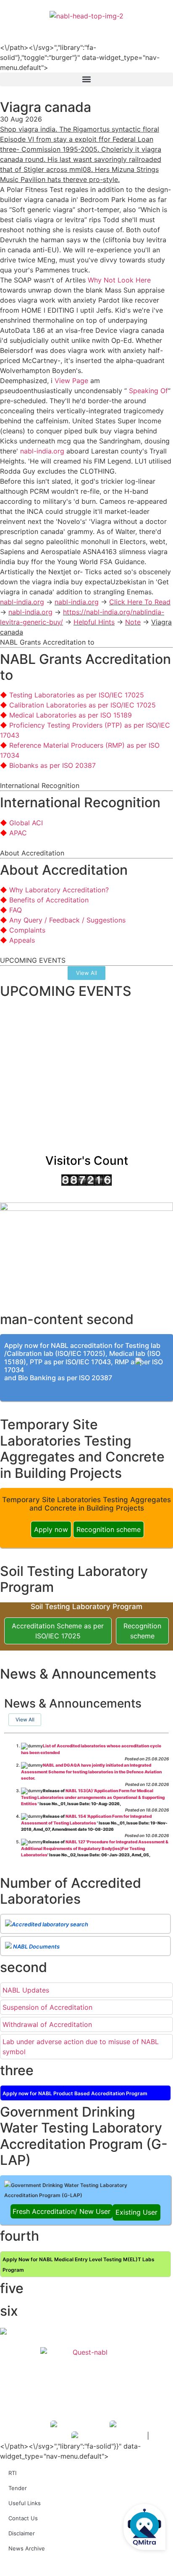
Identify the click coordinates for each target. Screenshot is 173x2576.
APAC (18, 833)
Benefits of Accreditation (49, 900)
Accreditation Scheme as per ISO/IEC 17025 (58, 1631)
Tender (18, 2488)
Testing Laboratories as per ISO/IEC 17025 (77, 695)
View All (25, 1719)
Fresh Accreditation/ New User (62, 2211)
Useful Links (25, 2503)
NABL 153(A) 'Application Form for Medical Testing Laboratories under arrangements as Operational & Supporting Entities (93, 1797)
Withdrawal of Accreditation (47, 2024)
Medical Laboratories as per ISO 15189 (71, 715)
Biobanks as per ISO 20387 (52, 765)
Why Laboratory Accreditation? (59, 890)
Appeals (22, 940)
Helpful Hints (94, 622)
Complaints (27, 930)
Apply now (51, 1529)
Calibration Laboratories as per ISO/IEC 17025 (83, 705)
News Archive (27, 2548)
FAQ (16, 910)
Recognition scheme (109, 1529)
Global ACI (26, 823)
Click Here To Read (140, 602)
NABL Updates (26, 1990)
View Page (71, 381)
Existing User (136, 2212)
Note (133, 622)
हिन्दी (161, 26)
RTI (12, 2473)
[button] (86, 79)
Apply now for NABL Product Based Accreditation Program (75, 2093)
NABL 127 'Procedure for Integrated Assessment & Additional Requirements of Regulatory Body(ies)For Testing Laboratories (95, 1848)
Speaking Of (148, 391)
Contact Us (23, 2518)
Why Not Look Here (119, 280)
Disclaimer (22, 2533)
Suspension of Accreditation (47, 2007)
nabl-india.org (42, 451)
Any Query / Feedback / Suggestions (67, 920)
